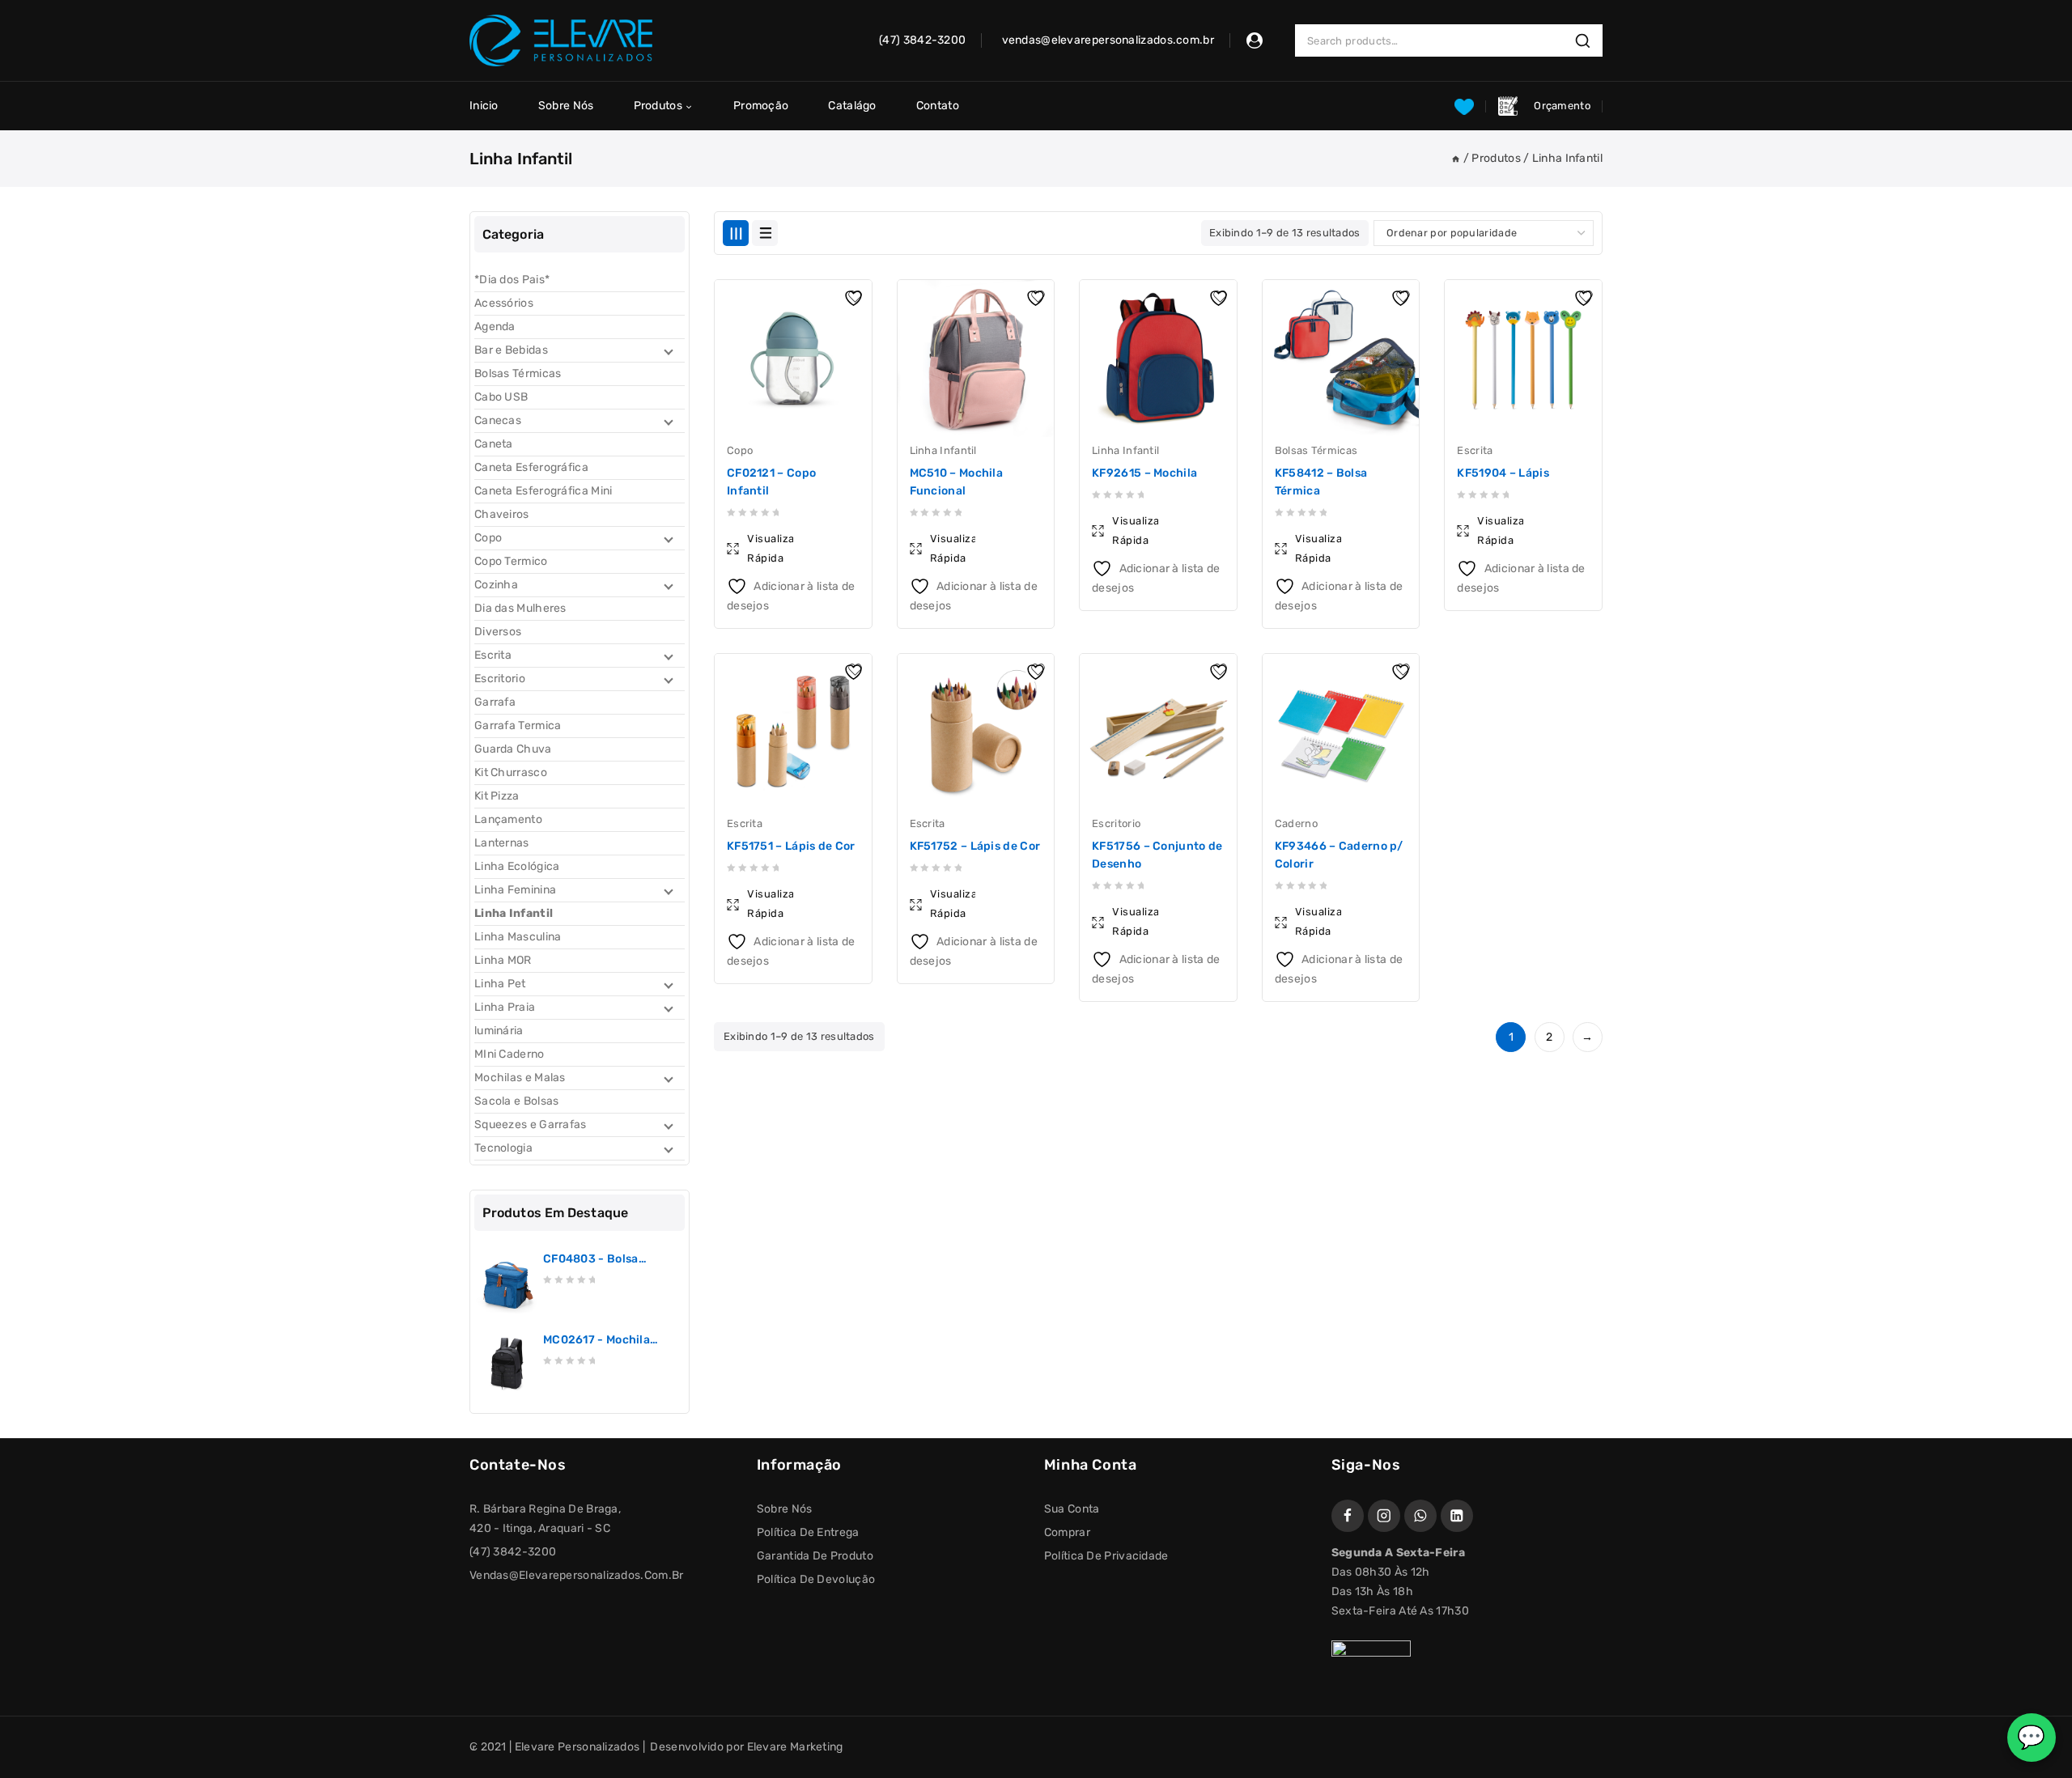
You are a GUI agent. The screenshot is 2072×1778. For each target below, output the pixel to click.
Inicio (484, 106)
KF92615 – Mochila (1144, 473)
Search (1587, 41)
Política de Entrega (808, 1532)
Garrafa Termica (518, 726)
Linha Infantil (943, 450)
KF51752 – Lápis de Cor (975, 846)
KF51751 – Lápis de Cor (791, 846)
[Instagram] (1384, 1516)
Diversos (498, 632)
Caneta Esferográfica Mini (543, 491)
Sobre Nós (566, 106)
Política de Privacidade (1106, 1556)
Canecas (498, 420)
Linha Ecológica (517, 866)
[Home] (1456, 158)
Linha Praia (505, 1007)
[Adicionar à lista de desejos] (856, 296)
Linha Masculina (518, 937)
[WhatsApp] (1420, 1516)
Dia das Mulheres (520, 608)
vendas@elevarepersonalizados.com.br (577, 1575)
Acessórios (504, 303)
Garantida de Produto (815, 1556)
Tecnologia (503, 1148)
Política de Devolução (816, 1579)
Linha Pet (500, 984)
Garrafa (495, 702)
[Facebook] (1348, 1516)
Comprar (1067, 1532)
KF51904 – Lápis (1503, 473)
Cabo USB (501, 397)
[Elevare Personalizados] (561, 40)
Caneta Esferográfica (531, 467)
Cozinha (496, 585)
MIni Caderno (510, 1054)
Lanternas (502, 843)
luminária (499, 1031)
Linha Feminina (515, 890)
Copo (740, 450)
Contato (938, 106)
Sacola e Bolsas (517, 1101)
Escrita (1475, 450)
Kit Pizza (497, 796)
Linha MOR (503, 960)
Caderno (1296, 823)
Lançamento (508, 819)
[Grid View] (736, 233)
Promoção (761, 106)
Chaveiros (502, 514)
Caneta (494, 444)
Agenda (495, 327)
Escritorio (1116, 823)
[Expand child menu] (667, 350)
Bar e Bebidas (511, 350)
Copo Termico (511, 561)
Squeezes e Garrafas (531, 1125)
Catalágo (852, 106)
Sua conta (1072, 1509)
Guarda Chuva (513, 749)
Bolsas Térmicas (1316, 450)
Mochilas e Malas (520, 1078)
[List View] (765, 233)
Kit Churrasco (511, 772)
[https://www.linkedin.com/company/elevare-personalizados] (1457, 1516)
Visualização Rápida (770, 548)
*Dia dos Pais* (512, 280)
